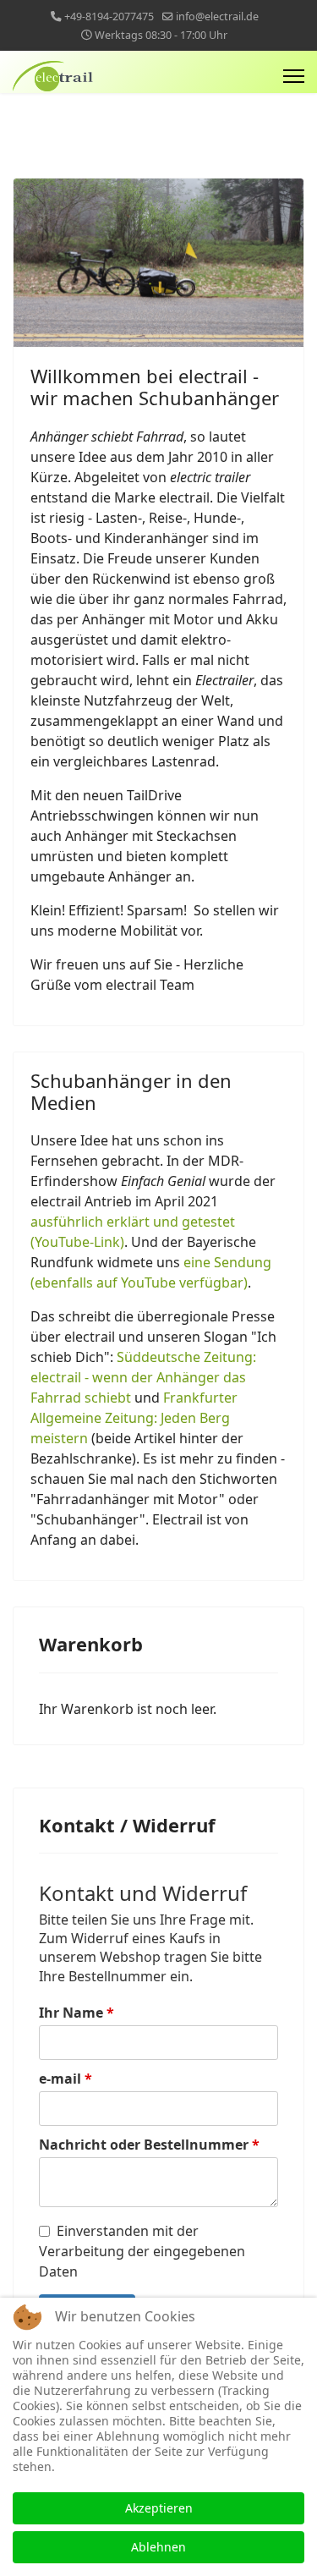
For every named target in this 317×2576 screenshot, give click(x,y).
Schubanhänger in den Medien (131, 1091)
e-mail (66, 2079)
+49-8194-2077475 (109, 16)
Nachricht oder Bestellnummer (149, 2145)
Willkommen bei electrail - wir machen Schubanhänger (155, 387)
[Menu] (294, 76)
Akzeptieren (159, 2508)
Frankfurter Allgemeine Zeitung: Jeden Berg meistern (134, 1418)
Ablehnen (158, 2547)
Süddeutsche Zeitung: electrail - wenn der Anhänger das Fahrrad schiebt (143, 1377)
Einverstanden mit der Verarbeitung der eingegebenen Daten (142, 2251)
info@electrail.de (217, 16)
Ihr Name (77, 2013)
